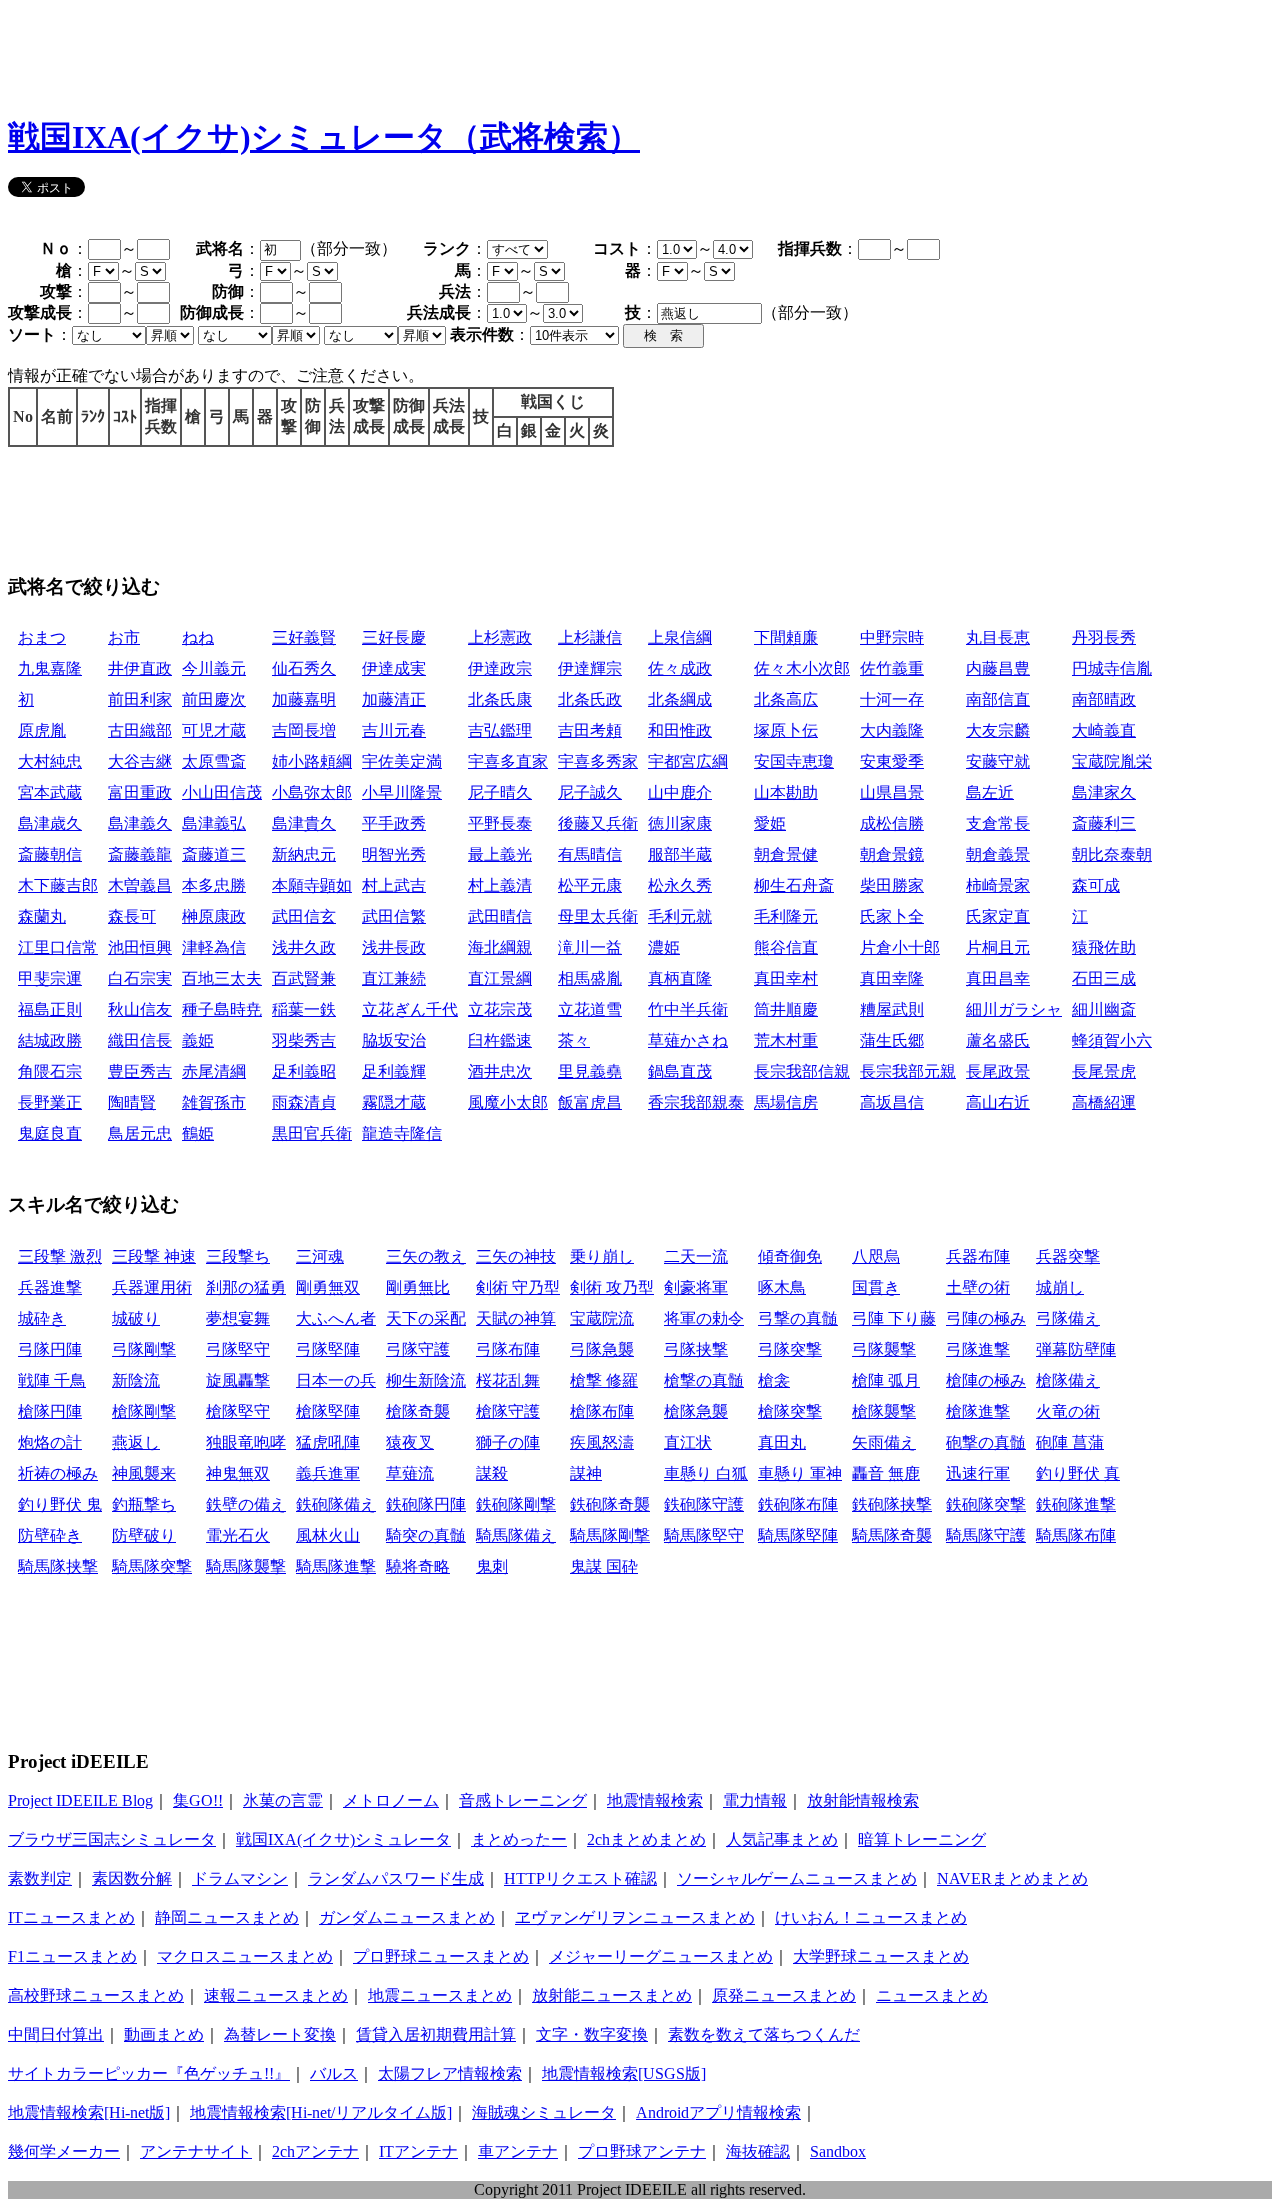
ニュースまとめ (932, 1995)
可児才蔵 (214, 730)
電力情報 (755, 1800)
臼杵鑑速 (500, 1040)
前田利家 (140, 699)
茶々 (574, 1040)
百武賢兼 (304, 978)
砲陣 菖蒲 (1070, 1442)
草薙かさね (688, 1040)
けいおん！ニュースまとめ (871, 1917)
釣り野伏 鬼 (60, 1504)
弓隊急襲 (602, 1349)
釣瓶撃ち (144, 1504)
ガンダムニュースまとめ (407, 1917)
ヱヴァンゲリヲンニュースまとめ (635, 1917)
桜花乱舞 (508, 1380)
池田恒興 (140, 947)
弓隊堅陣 (328, 1349)
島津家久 (1104, 792)
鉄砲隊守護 (704, 1504)
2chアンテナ (315, 2151)
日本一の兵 (336, 1380)
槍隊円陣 (50, 1411)
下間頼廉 (786, 637)
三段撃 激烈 (60, 1256)
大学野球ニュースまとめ (881, 1956)
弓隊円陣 (50, 1349)
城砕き (42, 1318)
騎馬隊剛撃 (610, 1535)
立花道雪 (590, 1009)
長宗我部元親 (908, 1071)
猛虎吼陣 (328, 1442)
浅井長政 (394, 947)
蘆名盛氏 (998, 1040)
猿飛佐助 (1104, 947)
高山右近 (998, 1102)
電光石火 (238, 1535)
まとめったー (519, 1839)
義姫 (198, 1040)
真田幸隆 (892, 978)
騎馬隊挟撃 (58, 1566)
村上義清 (500, 885)
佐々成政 (680, 668)
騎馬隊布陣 (1076, 1535)
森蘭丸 (42, 916)
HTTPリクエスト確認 (580, 1878)
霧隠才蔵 (394, 1102)
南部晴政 (1104, 699)
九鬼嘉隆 (50, 668)
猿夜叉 (410, 1442)
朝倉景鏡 (892, 854)
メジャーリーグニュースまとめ (661, 1956)
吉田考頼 (590, 730)
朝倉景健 (786, 854)
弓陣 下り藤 (894, 1318)
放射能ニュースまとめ (612, 1995)
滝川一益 (590, 947)
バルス (334, 2073)
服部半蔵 (680, 854)
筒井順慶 (786, 1009)
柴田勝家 (892, 885)
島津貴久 (304, 823)
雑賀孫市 (214, 1102)
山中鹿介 (680, 792)
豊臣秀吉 (140, 1071)
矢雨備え (884, 1442)
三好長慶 (394, 637)
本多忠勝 (214, 885)
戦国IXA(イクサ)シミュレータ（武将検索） (324, 137)
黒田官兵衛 (312, 1133)
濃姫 (664, 947)
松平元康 (590, 885)
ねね (198, 637)
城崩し (1060, 1287)
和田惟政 (680, 730)
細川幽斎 (1104, 1009)
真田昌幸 (998, 978)
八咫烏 (876, 1256)
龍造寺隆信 (402, 1133)
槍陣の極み (986, 1380)
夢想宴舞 (238, 1318)
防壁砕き (50, 1535)
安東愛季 (892, 761)
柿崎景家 (998, 885)
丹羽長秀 (1104, 637)
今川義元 (214, 668)
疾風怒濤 (602, 1442)
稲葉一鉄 (304, 1009)
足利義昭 (304, 1071)
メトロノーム (391, 1800)
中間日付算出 (56, 2034)
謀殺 (492, 1473)
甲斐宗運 (50, 978)
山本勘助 (786, 792)
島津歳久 (50, 823)
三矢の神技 (516, 1256)
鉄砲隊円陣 (426, 1504)
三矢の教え (426, 1256)
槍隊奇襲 (418, 1411)
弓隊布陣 (508, 1349)
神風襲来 (144, 1473)
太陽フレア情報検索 (450, 2073)
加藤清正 (394, 699)
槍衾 (774, 1380)
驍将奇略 (418, 1566)
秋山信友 (140, 1009)
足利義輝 (394, 1071)
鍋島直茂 (680, 1071)
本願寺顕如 (312, 885)
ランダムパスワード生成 (396, 1878)
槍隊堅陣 (328, 1411)
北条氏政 (590, 699)
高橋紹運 (1104, 1102)
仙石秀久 (304, 668)
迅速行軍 (978, 1473)
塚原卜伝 (786, 730)
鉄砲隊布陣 (798, 1504)
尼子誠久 (590, 792)
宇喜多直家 (508, 761)
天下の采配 (426, 1318)
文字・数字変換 (592, 2034)
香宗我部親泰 (696, 1102)
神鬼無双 (238, 1473)
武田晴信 (500, 916)
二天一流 (696, 1256)
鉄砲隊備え (336, 1504)
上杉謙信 (590, 637)
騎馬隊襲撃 (246, 1566)
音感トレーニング (523, 1800)
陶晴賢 (132, 1102)
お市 (124, 637)
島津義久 (140, 823)
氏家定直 (998, 916)
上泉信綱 (680, 637)
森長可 (132, 916)
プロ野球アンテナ (642, 2151)
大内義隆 (892, 730)
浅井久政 (304, 947)
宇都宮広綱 (688, 761)
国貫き (876, 1287)
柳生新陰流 (426, 1380)
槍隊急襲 (696, 1411)
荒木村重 (786, 1040)
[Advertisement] (372, 53)
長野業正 (50, 1102)
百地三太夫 (222, 978)
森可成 (1096, 885)
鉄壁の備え (246, 1504)
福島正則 (50, 1009)
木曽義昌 (140, 885)
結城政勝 (50, 1040)
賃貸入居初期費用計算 (436, 2034)
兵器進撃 (50, 1287)
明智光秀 (394, 854)
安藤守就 (998, 761)
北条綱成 (680, 699)
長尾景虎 (1104, 1071)
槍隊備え (1068, 1380)
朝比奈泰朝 (1112, 854)
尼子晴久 (500, 792)
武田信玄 (304, 916)
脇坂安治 (394, 1040)
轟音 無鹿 (886, 1473)
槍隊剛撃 (144, 1411)
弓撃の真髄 (798, 1318)
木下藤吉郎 (58, 885)
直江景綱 (500, 978)
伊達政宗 (500, 668)
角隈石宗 (50, 1071)
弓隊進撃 (978, 1349)
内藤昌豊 (998, 668)
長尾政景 (998, 1071)
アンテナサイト (196, 2151)
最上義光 (500, 854)
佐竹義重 (892, 668)
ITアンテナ (418, 2151)
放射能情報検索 (863, 1800)
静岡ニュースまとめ (227, 1917)
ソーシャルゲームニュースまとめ (797, 1878)
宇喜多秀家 (598, 761)
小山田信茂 (222, 792)
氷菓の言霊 (283, 1800)
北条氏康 (500, 699)
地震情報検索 (655, 1800)
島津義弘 (214, 823)
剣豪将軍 (696, 1287)
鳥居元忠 (140, 1133)
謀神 (586, 1473)
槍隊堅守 (238, 1411)
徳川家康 (680, 823)
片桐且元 (998, 947)
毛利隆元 (786, 916)
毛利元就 (680, 916)
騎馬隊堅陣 (798, 1535)
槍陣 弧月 (886, 1380)
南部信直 (998, 699)
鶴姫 (198, 1133)
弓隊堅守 (238, 1349)
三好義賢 (304, 637)
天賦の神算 (516, 1318)
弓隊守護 (418, 1349)
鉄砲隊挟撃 (892, 1504)
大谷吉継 (140, 761)
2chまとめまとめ (646, 1839)
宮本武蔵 (50, 792)
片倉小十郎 (900, 947)
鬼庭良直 (50, 1133)
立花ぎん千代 (410, 1009)
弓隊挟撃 (696, 1349)
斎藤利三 (1104, 823)
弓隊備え (1068, 1318)
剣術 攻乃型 (612, 1287)
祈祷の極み (58, 1473)
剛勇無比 (418, 1287)
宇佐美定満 (402, 761)
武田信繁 (394, 916)
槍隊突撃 (790, 1411)
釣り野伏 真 (1078, 1473)
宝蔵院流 (602, 1318)
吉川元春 (394, 730)
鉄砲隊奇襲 (610, 1504)
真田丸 (782, 1442)
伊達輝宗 (590, 668)
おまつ (42, 637)
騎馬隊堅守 (704, 1535)
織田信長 (140, 1040)
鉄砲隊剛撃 (516, 1504)
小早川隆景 (402, 792)
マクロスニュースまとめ (245, 1956)
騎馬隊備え (516, 1535)
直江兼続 (394, 978)
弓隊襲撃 (884, 1349)
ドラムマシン (240, 1878)
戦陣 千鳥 (52, 1380)
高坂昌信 (892, 1102)
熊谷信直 (786, 947)
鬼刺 (492, 1566)
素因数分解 (132, 1878)
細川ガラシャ (1014, 1009)
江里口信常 (58, 947)
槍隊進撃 (978, 1411)
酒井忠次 (500, 1071)
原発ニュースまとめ (784, 1995)
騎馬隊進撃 (336, 1566)
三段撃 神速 (154, 1256)
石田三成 (1104, 978)
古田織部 (140, 730)
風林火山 (328, 1535)
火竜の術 (1068, 1411)
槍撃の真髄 (704, 1380)
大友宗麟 (998, 730)
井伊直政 (140, 668)
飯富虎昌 (590, 1102)
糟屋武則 (892, 1009)
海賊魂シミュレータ (544, 2112)
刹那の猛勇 (246, 1287)
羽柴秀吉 (304, 1040)
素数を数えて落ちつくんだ (764, 2034)
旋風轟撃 (238, 1380)
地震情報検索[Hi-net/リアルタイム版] (321, 2112)
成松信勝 (892, 823)
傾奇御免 (790, 1256)
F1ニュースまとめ (72, 1956)
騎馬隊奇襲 (892, 1535)
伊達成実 (394, 668)
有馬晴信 (590, 854)
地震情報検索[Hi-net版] (89, 2112)
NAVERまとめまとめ (1012, 1878)
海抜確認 (758, 2151)
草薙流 (410, 1473)
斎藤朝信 (50, 854)
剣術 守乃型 (518, 1287)
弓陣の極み (986, 1318)
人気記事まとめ (782, 1839)
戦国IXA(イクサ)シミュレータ (343, 1839)
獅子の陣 (508, 1442)
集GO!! (198, 1800)
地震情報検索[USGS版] (624, 2073)
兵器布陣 (978, 1256)
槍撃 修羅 (604, 1380)
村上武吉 (394, 885)
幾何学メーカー (64, 2151)
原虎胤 (42, 730)
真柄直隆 (680, 978)
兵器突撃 (1068, 1256)
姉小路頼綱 (312, 761)
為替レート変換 (280, 2034)
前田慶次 (214, 699)
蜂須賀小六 (1112, 1040)
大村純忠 (50, 761)
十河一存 (892, 699)
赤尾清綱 (214, 1071)
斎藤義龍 (140, 854)
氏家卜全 (892, 916)
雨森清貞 (304, 1102)
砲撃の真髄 (986, 1442)
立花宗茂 (500, 1009)
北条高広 (786, 699)
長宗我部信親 (802, 1071)
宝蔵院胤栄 (1112, 761)
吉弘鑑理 (500, 730)
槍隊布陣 (602, 1411)
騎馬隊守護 (986, 1535)
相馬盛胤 (590, 978)
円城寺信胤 (1112, 668)
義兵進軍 (328, 1473)
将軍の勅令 (704, 1318)
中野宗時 (892, 637)
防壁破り (144, 1535)
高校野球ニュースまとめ (96, 1995)
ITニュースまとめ (71, 1917)
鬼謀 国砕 (604, 1566)
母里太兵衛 (598, 916)
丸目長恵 (998, 637)
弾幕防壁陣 (1076, 1349)
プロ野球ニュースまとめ (441, 1956)
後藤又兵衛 (598, 823)
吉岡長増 (304, 730)
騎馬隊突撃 (152, 1566)
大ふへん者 (336, 1318)
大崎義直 (1104, 730)
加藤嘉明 (304, 699)
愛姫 (770, 823)
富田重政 (140, 792)
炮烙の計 (50, 1442)
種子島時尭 (222, 1009)
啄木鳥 (782, 1287)
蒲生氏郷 (892, 1040)
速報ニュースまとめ (276, 1995)
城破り (136, 1318)
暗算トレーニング (922, 1839)
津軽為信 (214, 947)
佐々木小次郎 (802, 668)
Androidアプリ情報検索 (718, 2112)
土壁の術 (978, 1287)
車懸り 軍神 (800, 1473)
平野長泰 (500, 823)
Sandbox (838, 2151)
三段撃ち (238, 1256)
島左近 (990, 792)
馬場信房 (786, 1102)
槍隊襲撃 (884, 1411)
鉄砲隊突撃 (986, 1504)
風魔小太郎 (508, 1102)
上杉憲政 (500, 637)
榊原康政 (214, 916)
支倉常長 (998, 823)
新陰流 (136, 1380)
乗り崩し (602, 1256)
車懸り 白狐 (706, 1473)
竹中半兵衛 (688, 1009)
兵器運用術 (152, 1287)
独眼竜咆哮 (246, 1442)
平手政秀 (394, 823)
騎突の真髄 (426, 1535)
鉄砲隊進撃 (1076, 1504)
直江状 (688, 1442)
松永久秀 (680, 885)
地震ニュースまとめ (440, 1995)
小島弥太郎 (312, 792)
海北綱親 (500, 947)
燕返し (136, 1442)
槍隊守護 (508, 1411)
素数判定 (40, 1878)
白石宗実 (140, 978)
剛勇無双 (328, 1287)
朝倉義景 (998, 854)
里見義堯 (590, 1071)
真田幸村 (786, 978)
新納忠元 (304, 854)
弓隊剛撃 (144, 1349)
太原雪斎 (214, 761)
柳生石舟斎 (794, 885)
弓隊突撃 (790, 1349)
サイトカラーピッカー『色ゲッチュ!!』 (149, 2073)
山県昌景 (892, 792)
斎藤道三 (214, 854)
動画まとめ (164, 2034)
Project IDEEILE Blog (80, 1800)
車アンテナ (518, 2151)
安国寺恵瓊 (794, 761)
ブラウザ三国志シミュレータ (112, 1839)
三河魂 (320, 1256)
